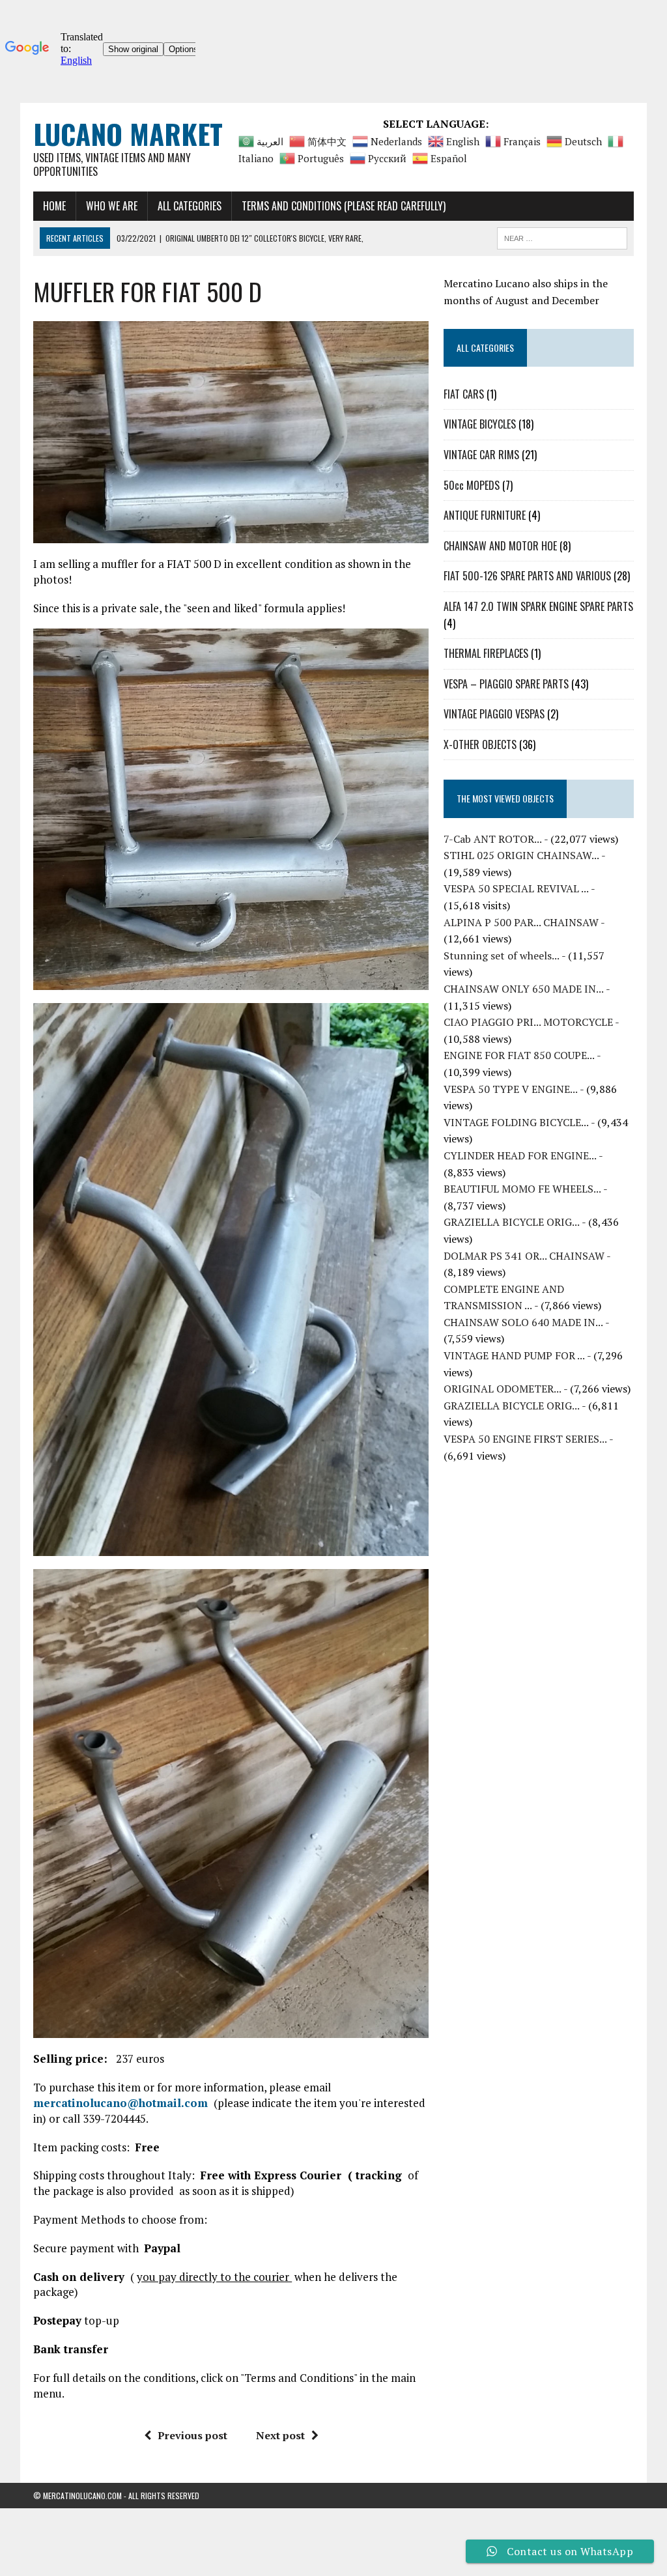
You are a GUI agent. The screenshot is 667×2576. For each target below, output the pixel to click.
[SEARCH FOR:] (562, 236)
